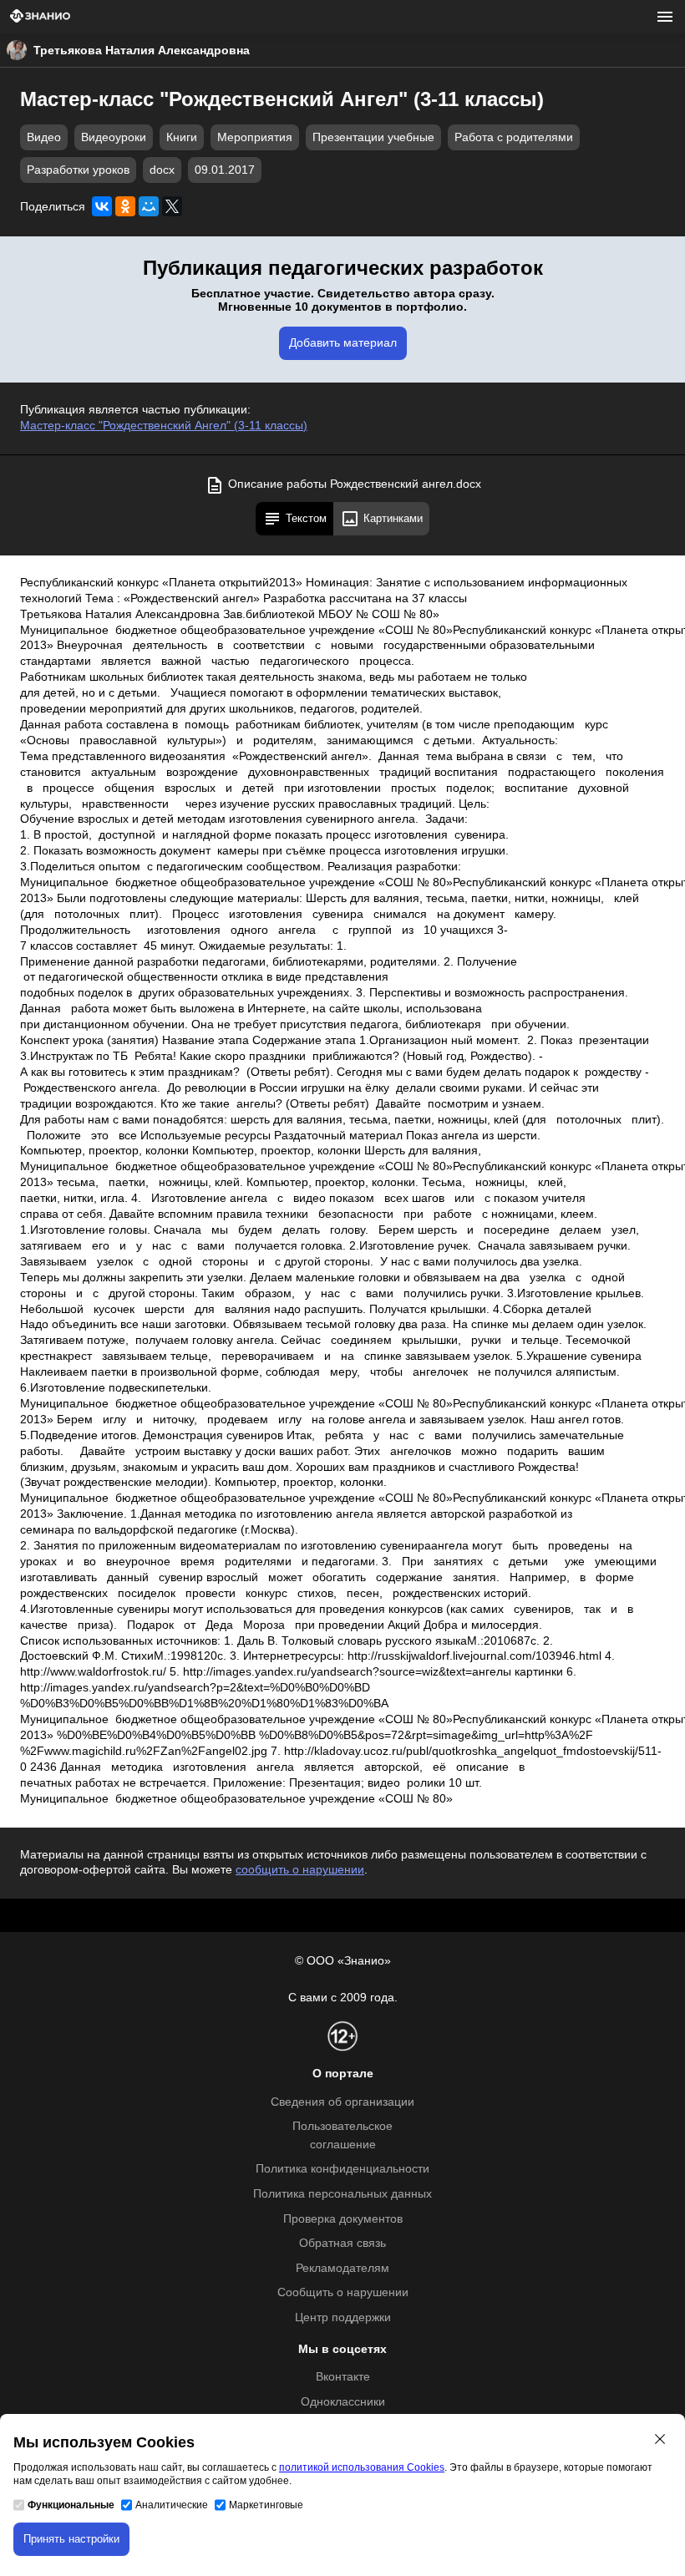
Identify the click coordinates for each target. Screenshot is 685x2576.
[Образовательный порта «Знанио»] (40, 17)
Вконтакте (343, 2377)
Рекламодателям (342, 2268)
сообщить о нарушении (300, 1870)
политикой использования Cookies (362, 2467)
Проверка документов (343, 2219)
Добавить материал (343, 343)
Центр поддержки (343, 2317)
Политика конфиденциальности (342, 2169)
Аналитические (172, 2505)
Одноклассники (343, 2402)
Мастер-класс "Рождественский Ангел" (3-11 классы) (164, 426)
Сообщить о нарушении (343, 2292)
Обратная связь (342, 2243)
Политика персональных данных (342, 2194)
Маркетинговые (266, 2505)
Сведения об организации (342, 2102)
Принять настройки (71, 2539)
